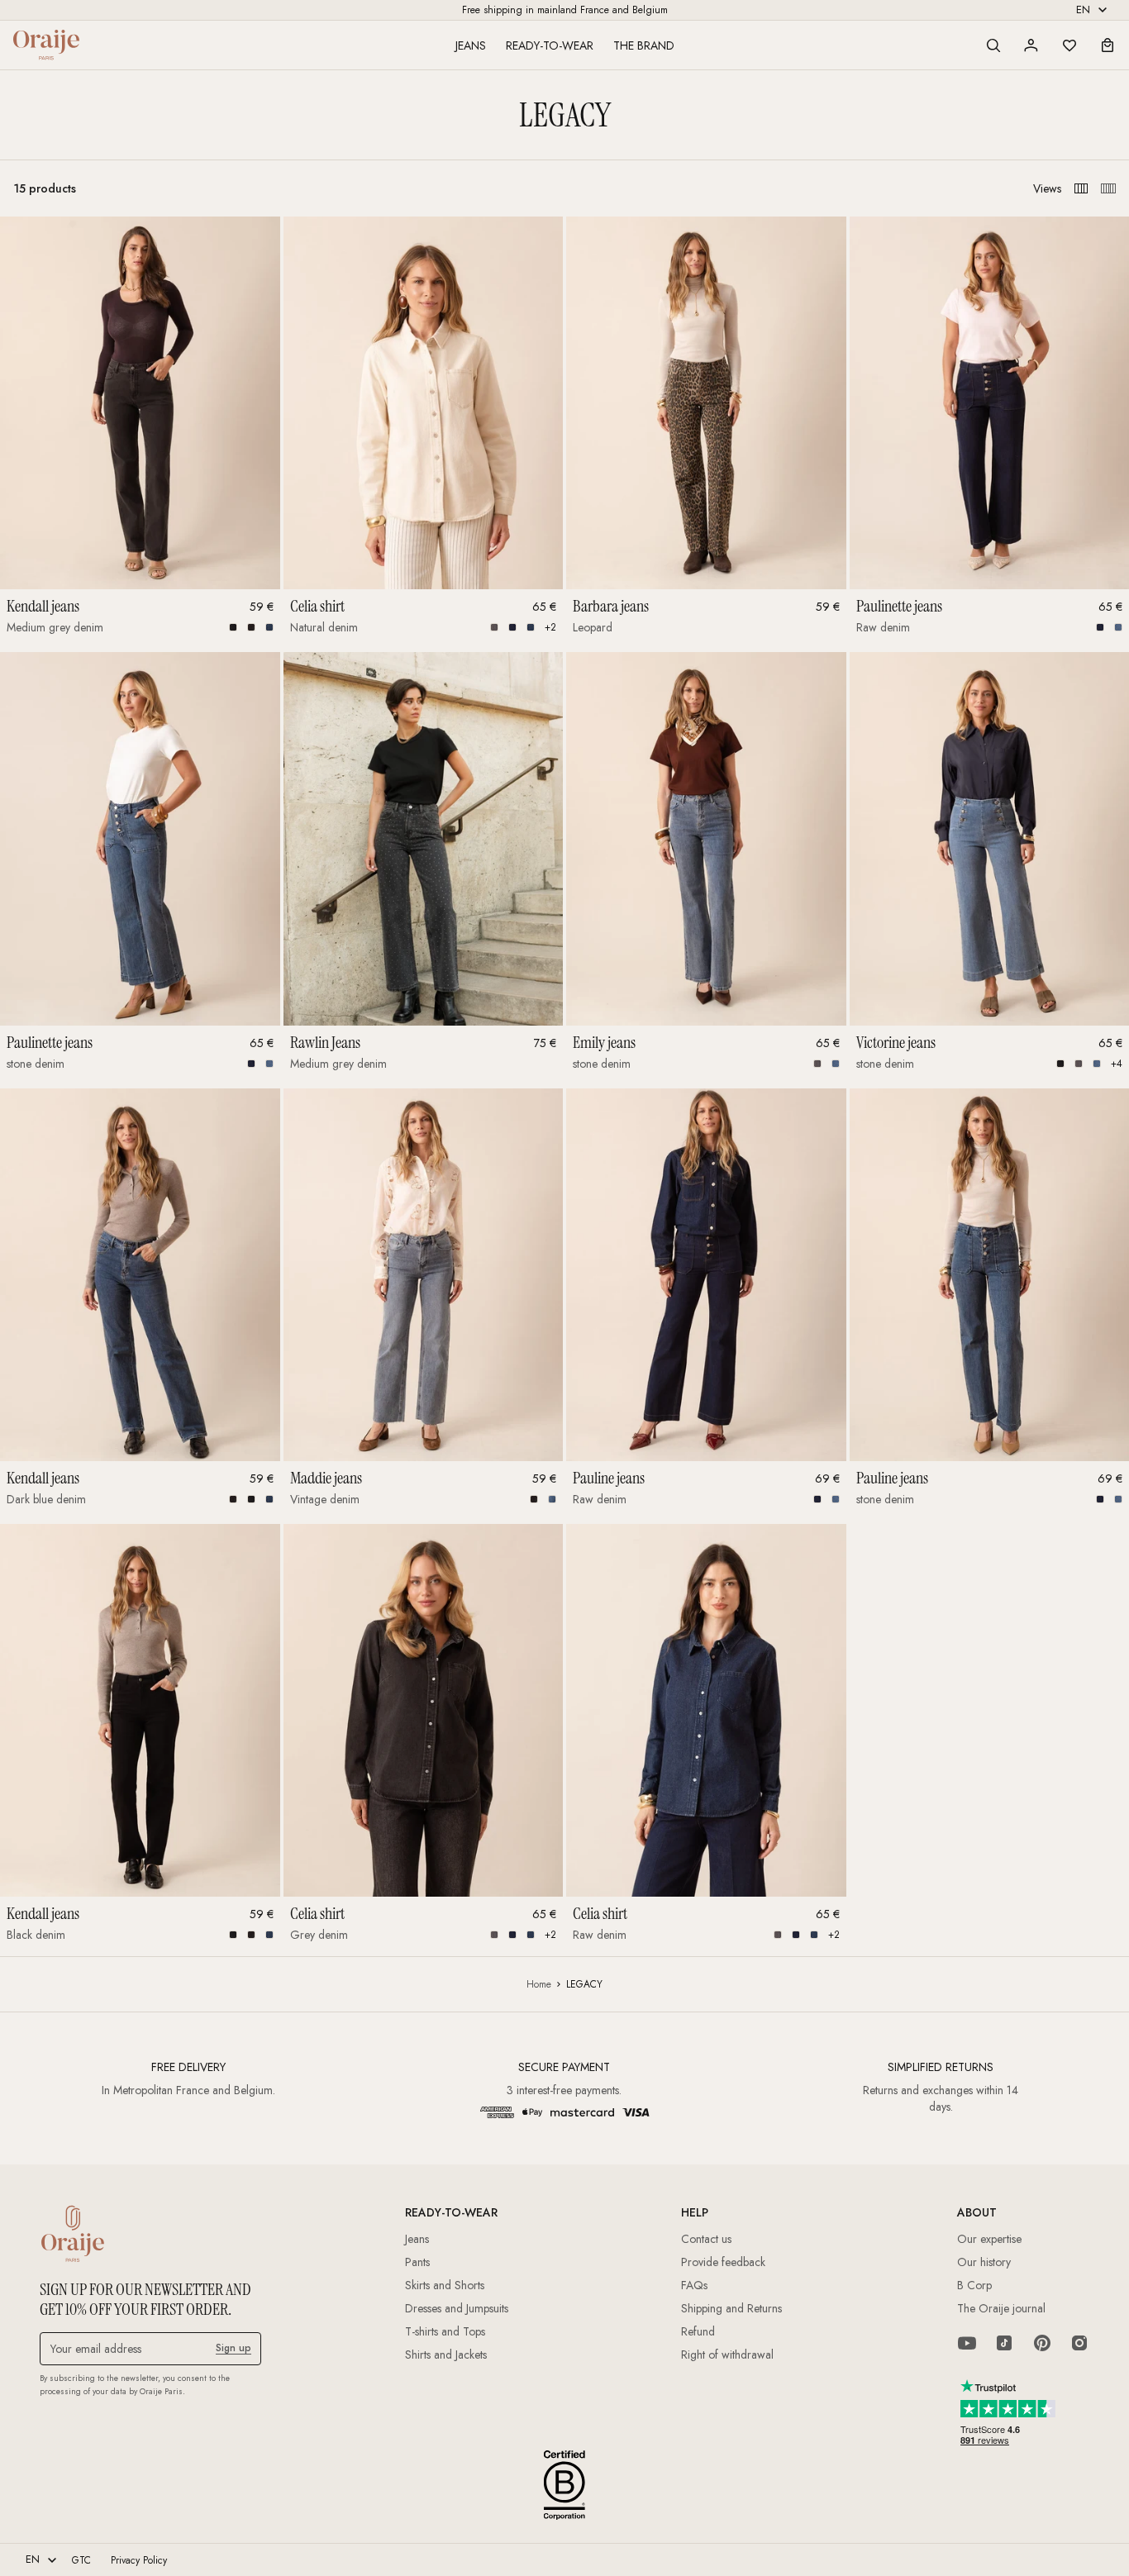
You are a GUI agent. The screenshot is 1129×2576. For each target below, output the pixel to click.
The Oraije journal (1001, 2308)
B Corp (974, 2285)
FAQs (694, 2285)
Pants (417, 2262)
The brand (644, 45)
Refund (698, 2331)
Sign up (233, 2348)
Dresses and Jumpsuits (457, 2308)
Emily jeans (604, 1042)
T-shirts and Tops (445, 2331)
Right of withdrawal (727, 2355)
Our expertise (989, 2239)
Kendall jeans (43, 606)
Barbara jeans (611, 606)
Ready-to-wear (550, 45)
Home (539, 1984)
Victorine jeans (896, 1042)
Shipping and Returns (731, 2308)
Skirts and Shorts (445, 2285)
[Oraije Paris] (46, 45)
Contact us (706, 2239)
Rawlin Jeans (325, 1042)
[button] (993, 45)
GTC (81, 2560)
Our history (984, 2262)
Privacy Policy (139, 2560)
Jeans (471, 45)
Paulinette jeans (899, 606)
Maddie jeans (326, 1478)
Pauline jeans (609, 1478)
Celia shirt (317, 606)
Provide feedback (723, 2262)
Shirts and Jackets (446, 2355)
